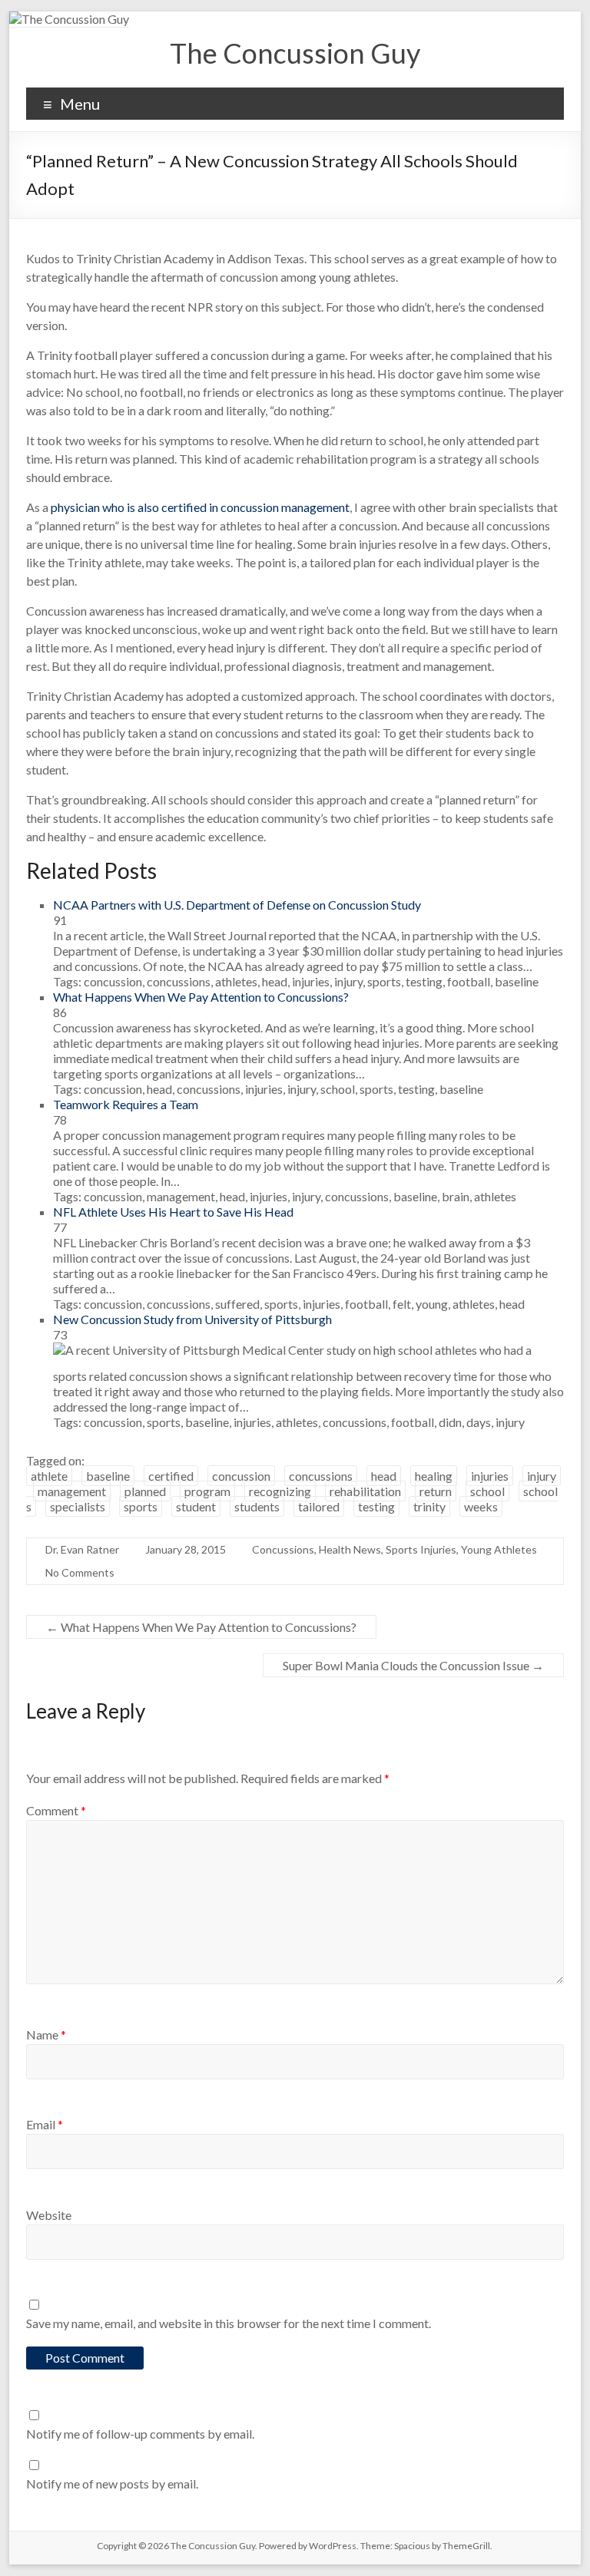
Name (46, 2034)
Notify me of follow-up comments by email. (140, 2434)
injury (542, 1476)
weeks (481, 1506)
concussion (241, 1476)
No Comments (80, 1572)
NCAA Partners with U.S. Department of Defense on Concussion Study (237, 905)
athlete (49, 1476)
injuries (490, 1476)
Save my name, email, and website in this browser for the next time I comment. (229, 2323)
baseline (108, 1476)
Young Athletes (499, 1549)
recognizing (280, 1491)
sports (141, 1506)
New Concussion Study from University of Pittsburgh (192, 1319)
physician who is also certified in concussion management (200, 507)
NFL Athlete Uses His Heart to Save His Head (173, 1212)
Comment (56, 1810)
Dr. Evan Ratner (82, 1549)
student (196, 1506)
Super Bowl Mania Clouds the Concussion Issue (413, 1665)
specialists (78, 1506)
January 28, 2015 (186, 1549)
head (384, 1476)
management (72, 1491)
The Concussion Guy (295, 53)
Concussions (283, 1549)
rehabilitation (365, 1491)
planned (145, 1491)
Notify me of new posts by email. (112, 2484)
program (207, 1491)
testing (376, 1506)
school (487, 1491)
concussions (321, 1476)
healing (434, 1476)
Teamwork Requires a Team (126, 1104)
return (436, 1491)
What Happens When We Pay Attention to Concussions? (201, 997)
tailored (319, 1506)
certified (171, 1476)
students (257, 1506)
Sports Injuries (421, 1549)
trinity (429, 1506)
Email (45, 2124)
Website (49, 2215)
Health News (350, 1549)
